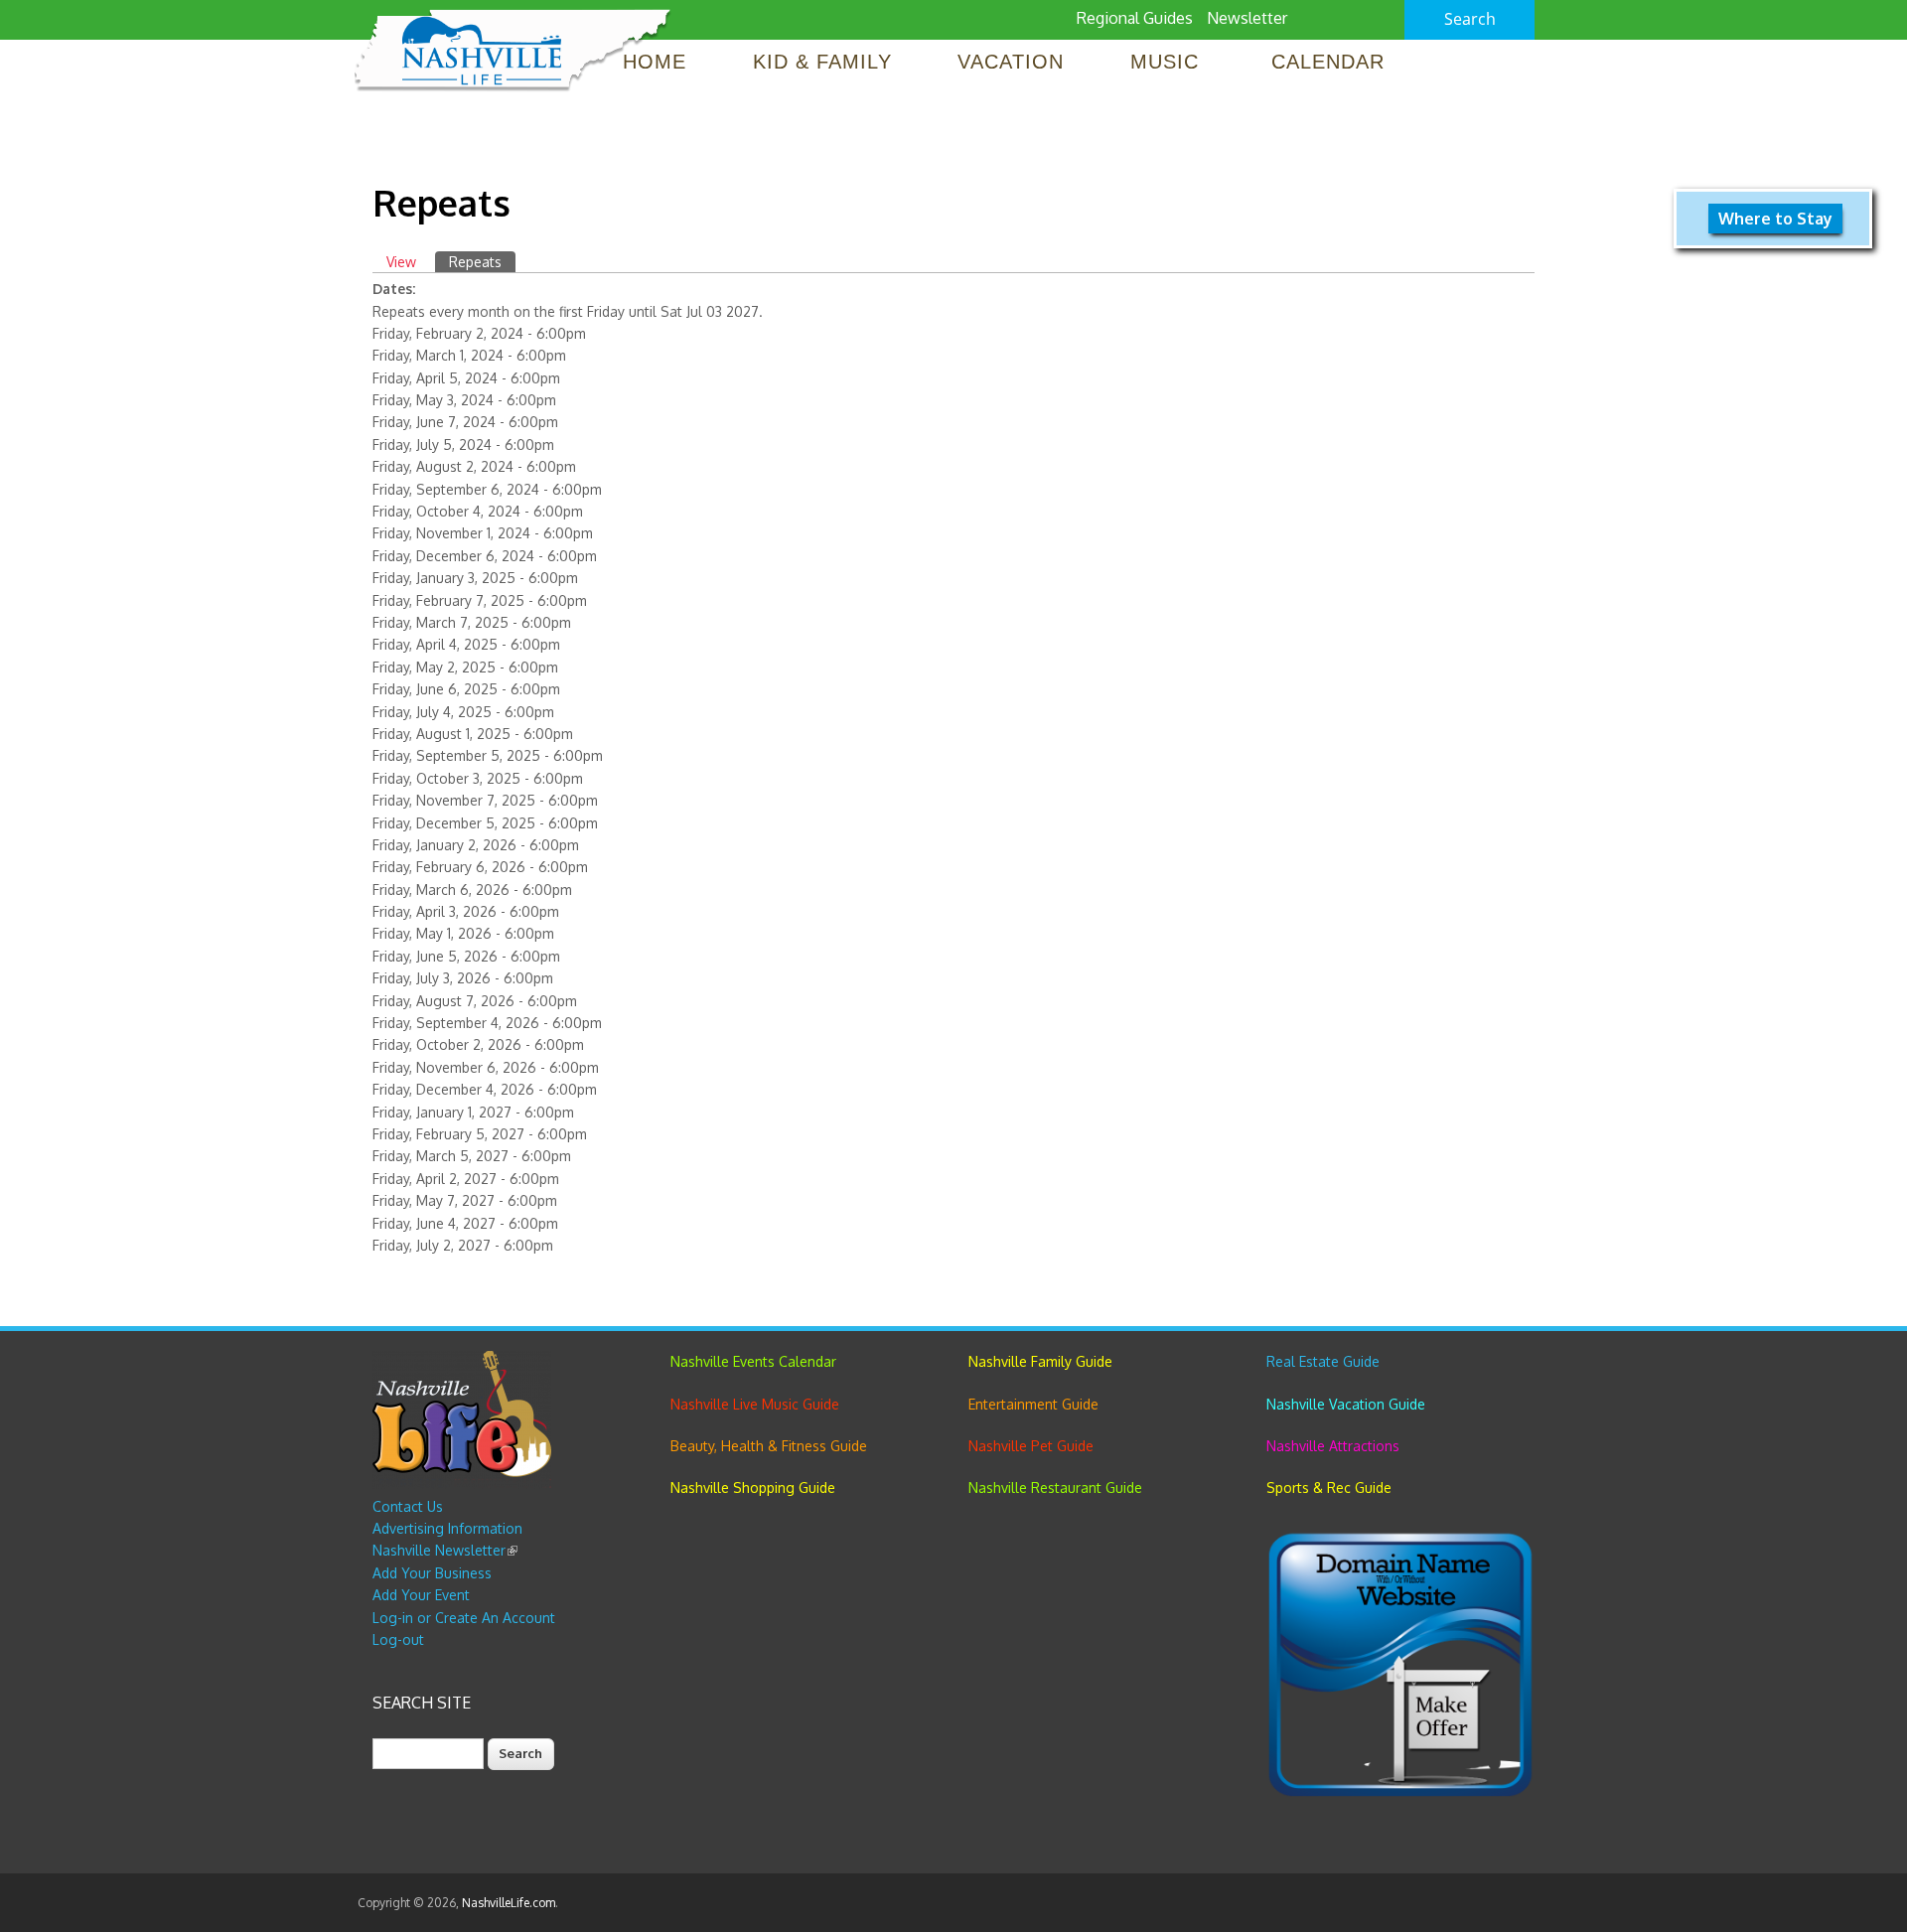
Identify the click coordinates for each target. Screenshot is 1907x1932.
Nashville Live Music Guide (755, 1404)
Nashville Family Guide (1040, 1361)
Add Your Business (432, 1573)
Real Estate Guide (1323, 1361)
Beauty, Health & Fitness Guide (769, 1446)
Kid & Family (822, 62)
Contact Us (408, 1506)
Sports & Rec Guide (1329, 1487)
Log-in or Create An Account (464, 1618)
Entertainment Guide (1033, 1404)
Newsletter (1247, 18)
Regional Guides (1135, 18)
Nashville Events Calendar (753, 1361)
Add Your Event (421, 1595)
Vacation (1011, 62)
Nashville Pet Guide (1031, 1446)
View (401, 262)
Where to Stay (1775, 219)
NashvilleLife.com (509, 1903)
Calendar (1328, 62)
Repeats (482, 262)
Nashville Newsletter (445, 1550)
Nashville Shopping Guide (753, 1487)
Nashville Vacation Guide (1346, 1404)
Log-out (398, 1639)
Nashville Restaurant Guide (1055, 1487)
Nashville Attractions (1333, 1446)
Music (1168, 62)
